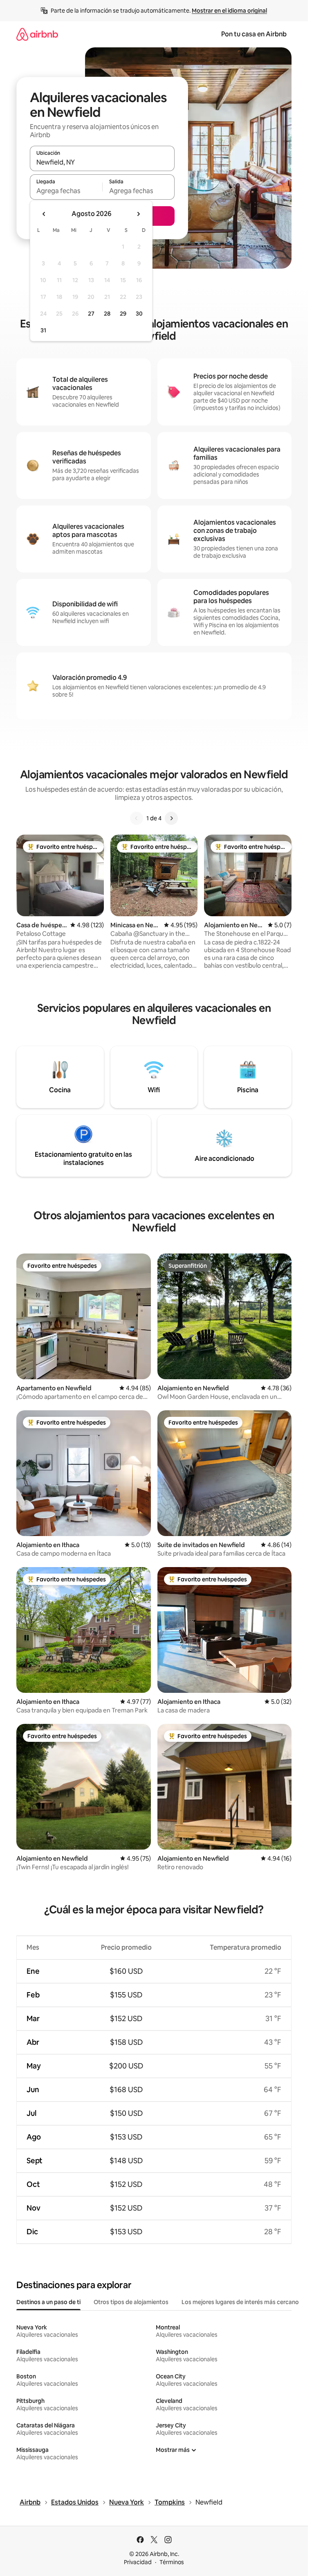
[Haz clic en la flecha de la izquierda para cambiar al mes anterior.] (44, 214)
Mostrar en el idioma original (229, 11)
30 (139, 314)
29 (123, 314)
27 (91, 314)
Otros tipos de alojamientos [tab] (131, 2302)
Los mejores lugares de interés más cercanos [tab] (242, 2302)
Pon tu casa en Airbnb (254, 34)
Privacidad (138, 2562)
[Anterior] (137, 818)
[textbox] (66, 191)
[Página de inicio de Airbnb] (37, 34)
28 (107, 314)
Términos (172, 2562)
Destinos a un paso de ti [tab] (48, 2302)
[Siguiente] (171, 818)
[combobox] (102, 162)
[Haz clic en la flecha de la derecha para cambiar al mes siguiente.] (138, 214)
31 (43, 330)
